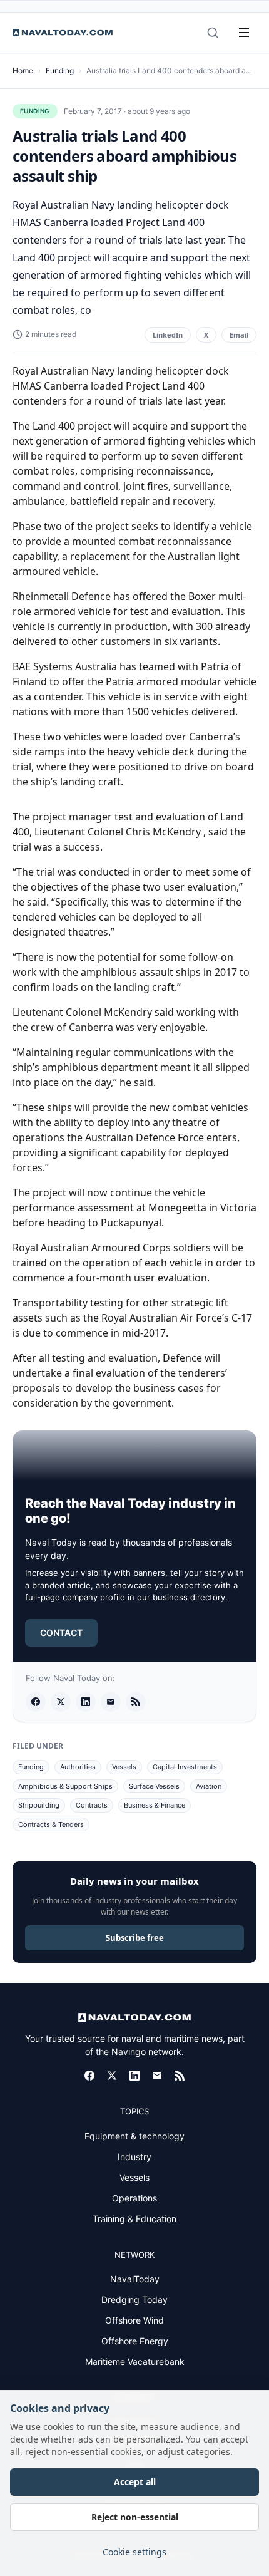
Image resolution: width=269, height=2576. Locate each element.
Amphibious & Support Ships (65, 1786)
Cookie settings (134, 2552)
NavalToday (135, 2279)
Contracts (92, 1805)
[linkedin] (86, 1702)
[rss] (136, 1702)
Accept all (135, 2482)
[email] (111, 1702)
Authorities (78, 1767)
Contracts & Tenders (51, 1824)
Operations (134, 2198)
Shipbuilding (39, 1805)
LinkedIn (168, 335)
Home (23, 70)
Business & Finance (155, 1805)
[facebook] (36, 1702)
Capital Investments (185, 1767)
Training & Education (134, 2219)
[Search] (213, 33)
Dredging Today (134, 2299)
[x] (61, 1702)
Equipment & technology (134, 2136)
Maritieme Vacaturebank (135, 2361)
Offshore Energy (135, 2341)
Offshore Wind (134, 2320)
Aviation (209, 1786)
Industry (134, 2157)
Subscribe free (135, 1938)
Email (239, 335)
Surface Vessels (154, 1786)
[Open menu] (244, 33)
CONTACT (61, 1632)
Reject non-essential (135, 2517)
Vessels (124, 1767)
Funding (60, 70)
